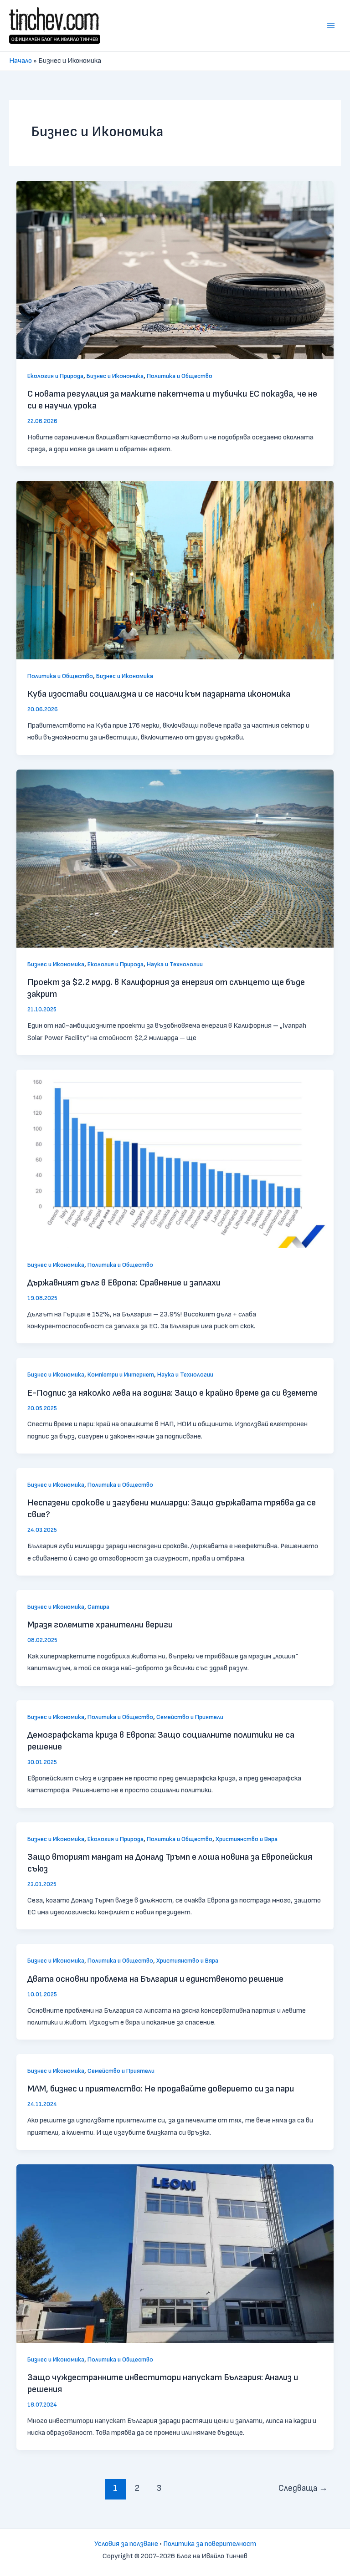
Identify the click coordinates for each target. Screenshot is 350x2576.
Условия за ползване (126, 2544)
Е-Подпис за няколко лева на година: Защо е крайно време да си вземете (172, 1393)
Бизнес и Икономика (115, 376)
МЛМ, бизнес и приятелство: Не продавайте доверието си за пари (161, 2089)
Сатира (98, 1607)
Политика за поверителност (210, 2544)
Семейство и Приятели (190, 1717)
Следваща (303, 2488)
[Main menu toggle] (331, 26)
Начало (21, 61)
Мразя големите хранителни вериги (100, 1625)
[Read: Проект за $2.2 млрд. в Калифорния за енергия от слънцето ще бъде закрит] (175, 858)
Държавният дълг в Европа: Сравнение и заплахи (124, 1283)
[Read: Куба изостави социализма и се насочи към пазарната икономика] (175, 570)
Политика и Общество (180, 376)
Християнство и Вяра (247, 1839)
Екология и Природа (55, 376)
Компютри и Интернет (121, 1375)
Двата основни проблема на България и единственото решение (155, 1979)
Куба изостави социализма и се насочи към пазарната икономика (159, 694)
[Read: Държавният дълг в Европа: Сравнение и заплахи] (175, 1159)
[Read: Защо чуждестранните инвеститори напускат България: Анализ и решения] (175, 2253)
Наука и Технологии (175, 964)
